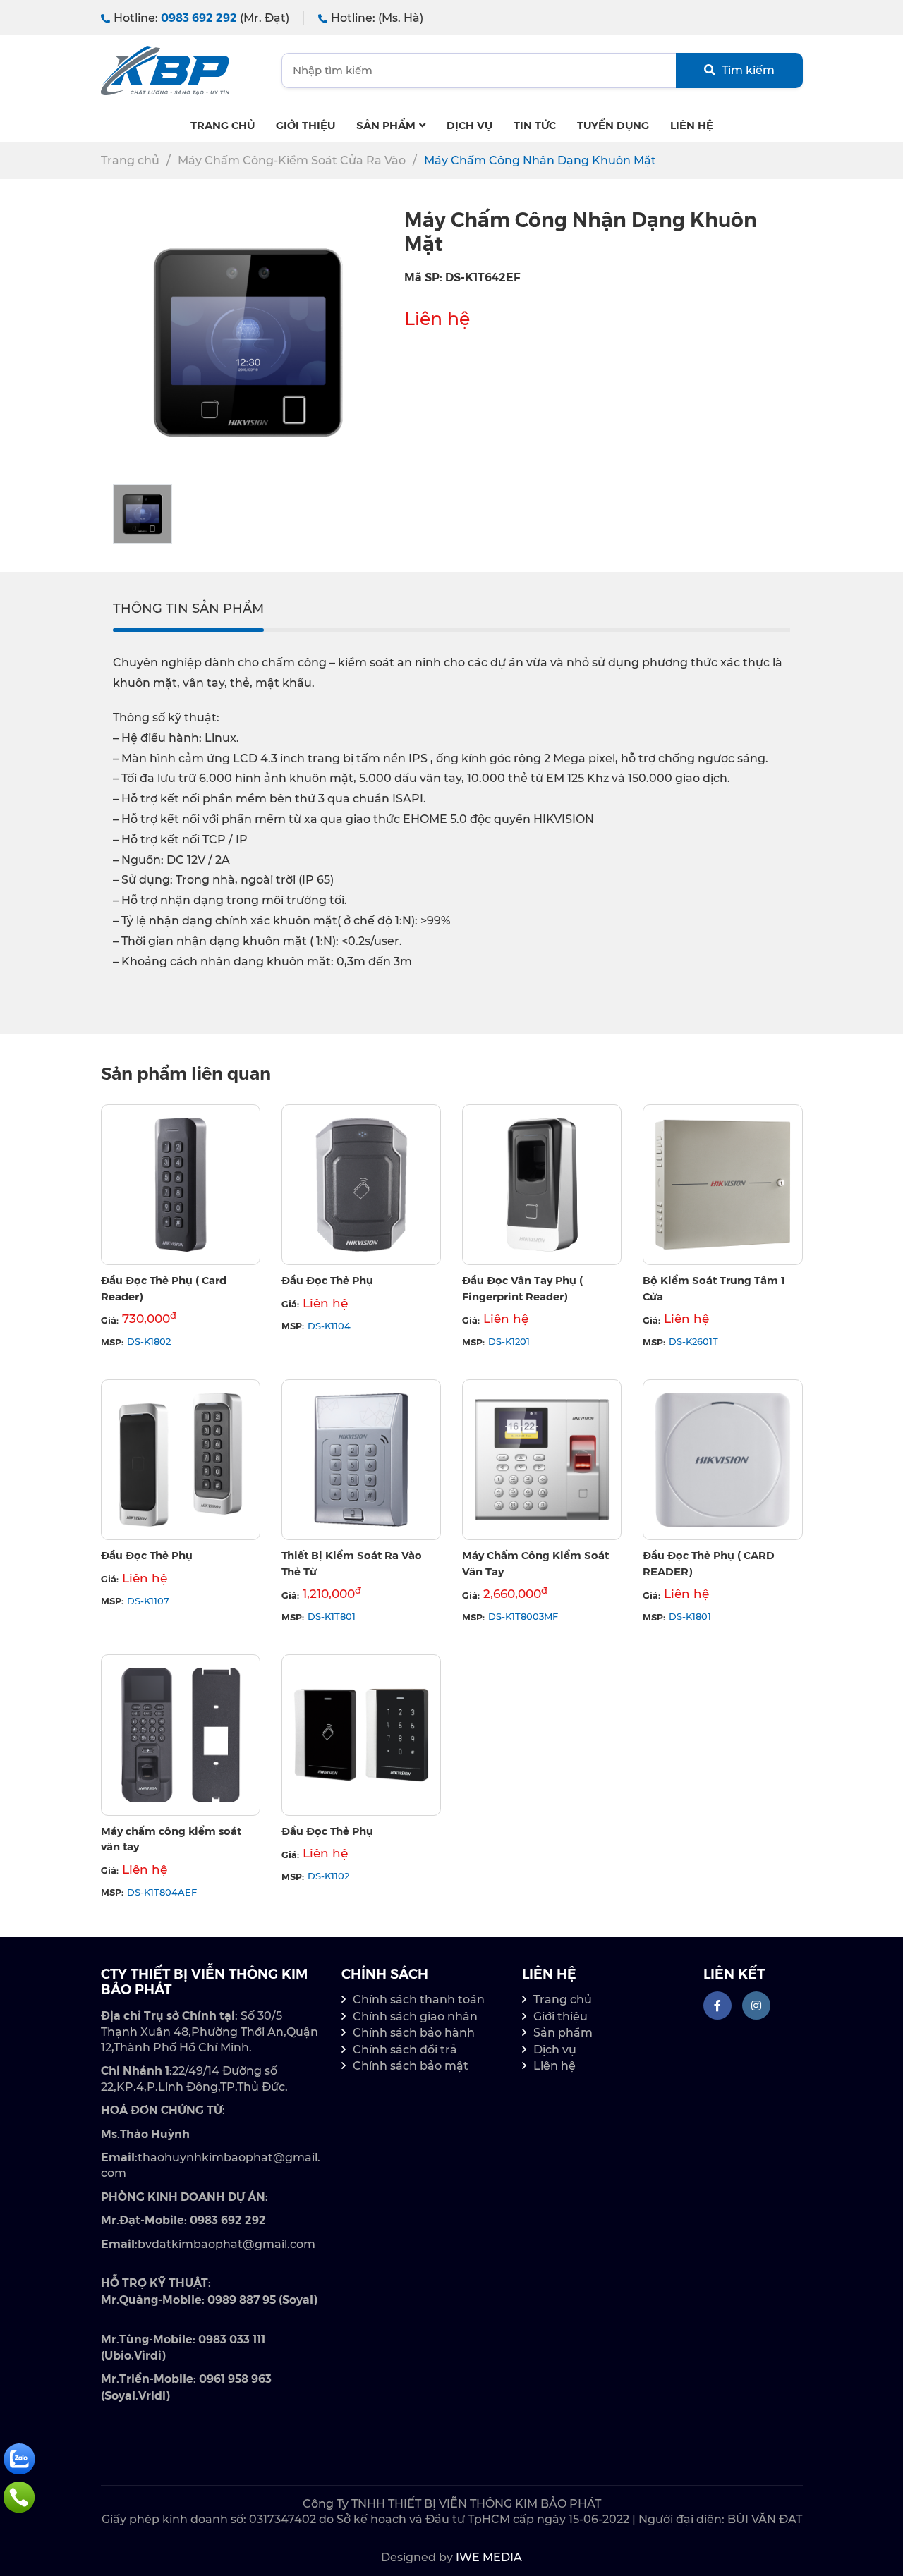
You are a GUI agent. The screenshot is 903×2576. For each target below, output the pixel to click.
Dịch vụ (555, 2050)
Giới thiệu (305, 124)
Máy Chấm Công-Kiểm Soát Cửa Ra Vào (292, 160)
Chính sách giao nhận (415, 2016)
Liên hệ (692, 124)
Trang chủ (223, 124)
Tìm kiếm (747, 70)
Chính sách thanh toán (419, 2000)
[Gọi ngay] (19, 2496)
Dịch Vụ (469, 124)
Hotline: (201, 18)
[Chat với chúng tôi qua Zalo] (19, 2458)
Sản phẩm (386, 124)
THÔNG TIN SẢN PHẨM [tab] (188, 609)
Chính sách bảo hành (414, 2033)
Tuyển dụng (613, 124)
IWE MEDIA (489, 2557)
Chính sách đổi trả (405, 2050)
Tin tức (535, 124)
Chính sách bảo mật (411, 2066)
